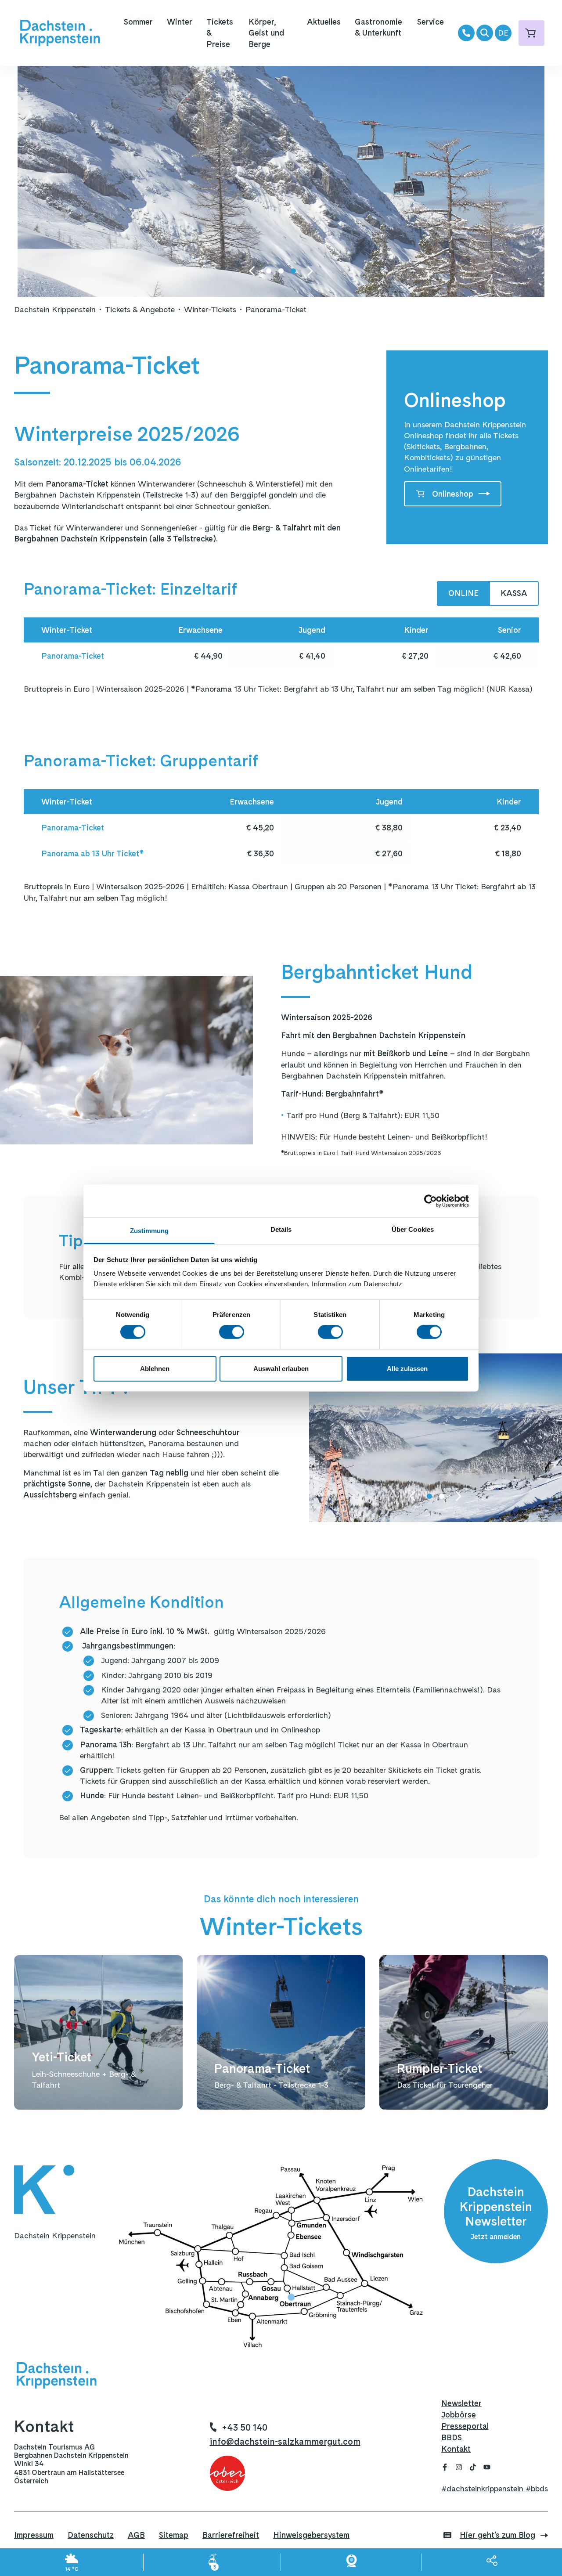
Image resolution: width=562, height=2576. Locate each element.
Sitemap (174, 2535)
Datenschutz (91, 2535)
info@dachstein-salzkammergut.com (285, 2442)
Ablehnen (155, 1369)
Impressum (34, 2535)
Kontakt (456, 2449)
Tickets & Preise (220, 33)
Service (431, 22)
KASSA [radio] (514, 593)
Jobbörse (459, 2415)
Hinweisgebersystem (311, 2535)
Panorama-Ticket (276, 309)
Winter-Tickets (210, 309)
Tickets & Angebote (140, 309)
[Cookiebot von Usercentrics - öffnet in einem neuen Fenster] (431, 1201)
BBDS (452, 2437)
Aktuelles (324, 22)
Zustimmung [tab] (150, 1231)
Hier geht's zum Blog (497, 2535)
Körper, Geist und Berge (266, 33)
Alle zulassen (407, 1369)
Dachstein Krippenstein (55, 309)
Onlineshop (453, 494)
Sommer (138, 22)
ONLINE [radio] (463, 593)
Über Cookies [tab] (413, 1229)
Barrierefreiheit (231, 2535)
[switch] (232, 1332)
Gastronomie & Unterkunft (378, 27)
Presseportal (465, 2426)
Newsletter (461, 2403)
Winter (180, 22)
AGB (136, 2535)
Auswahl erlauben (281, 1369)
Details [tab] (281, 1229)
